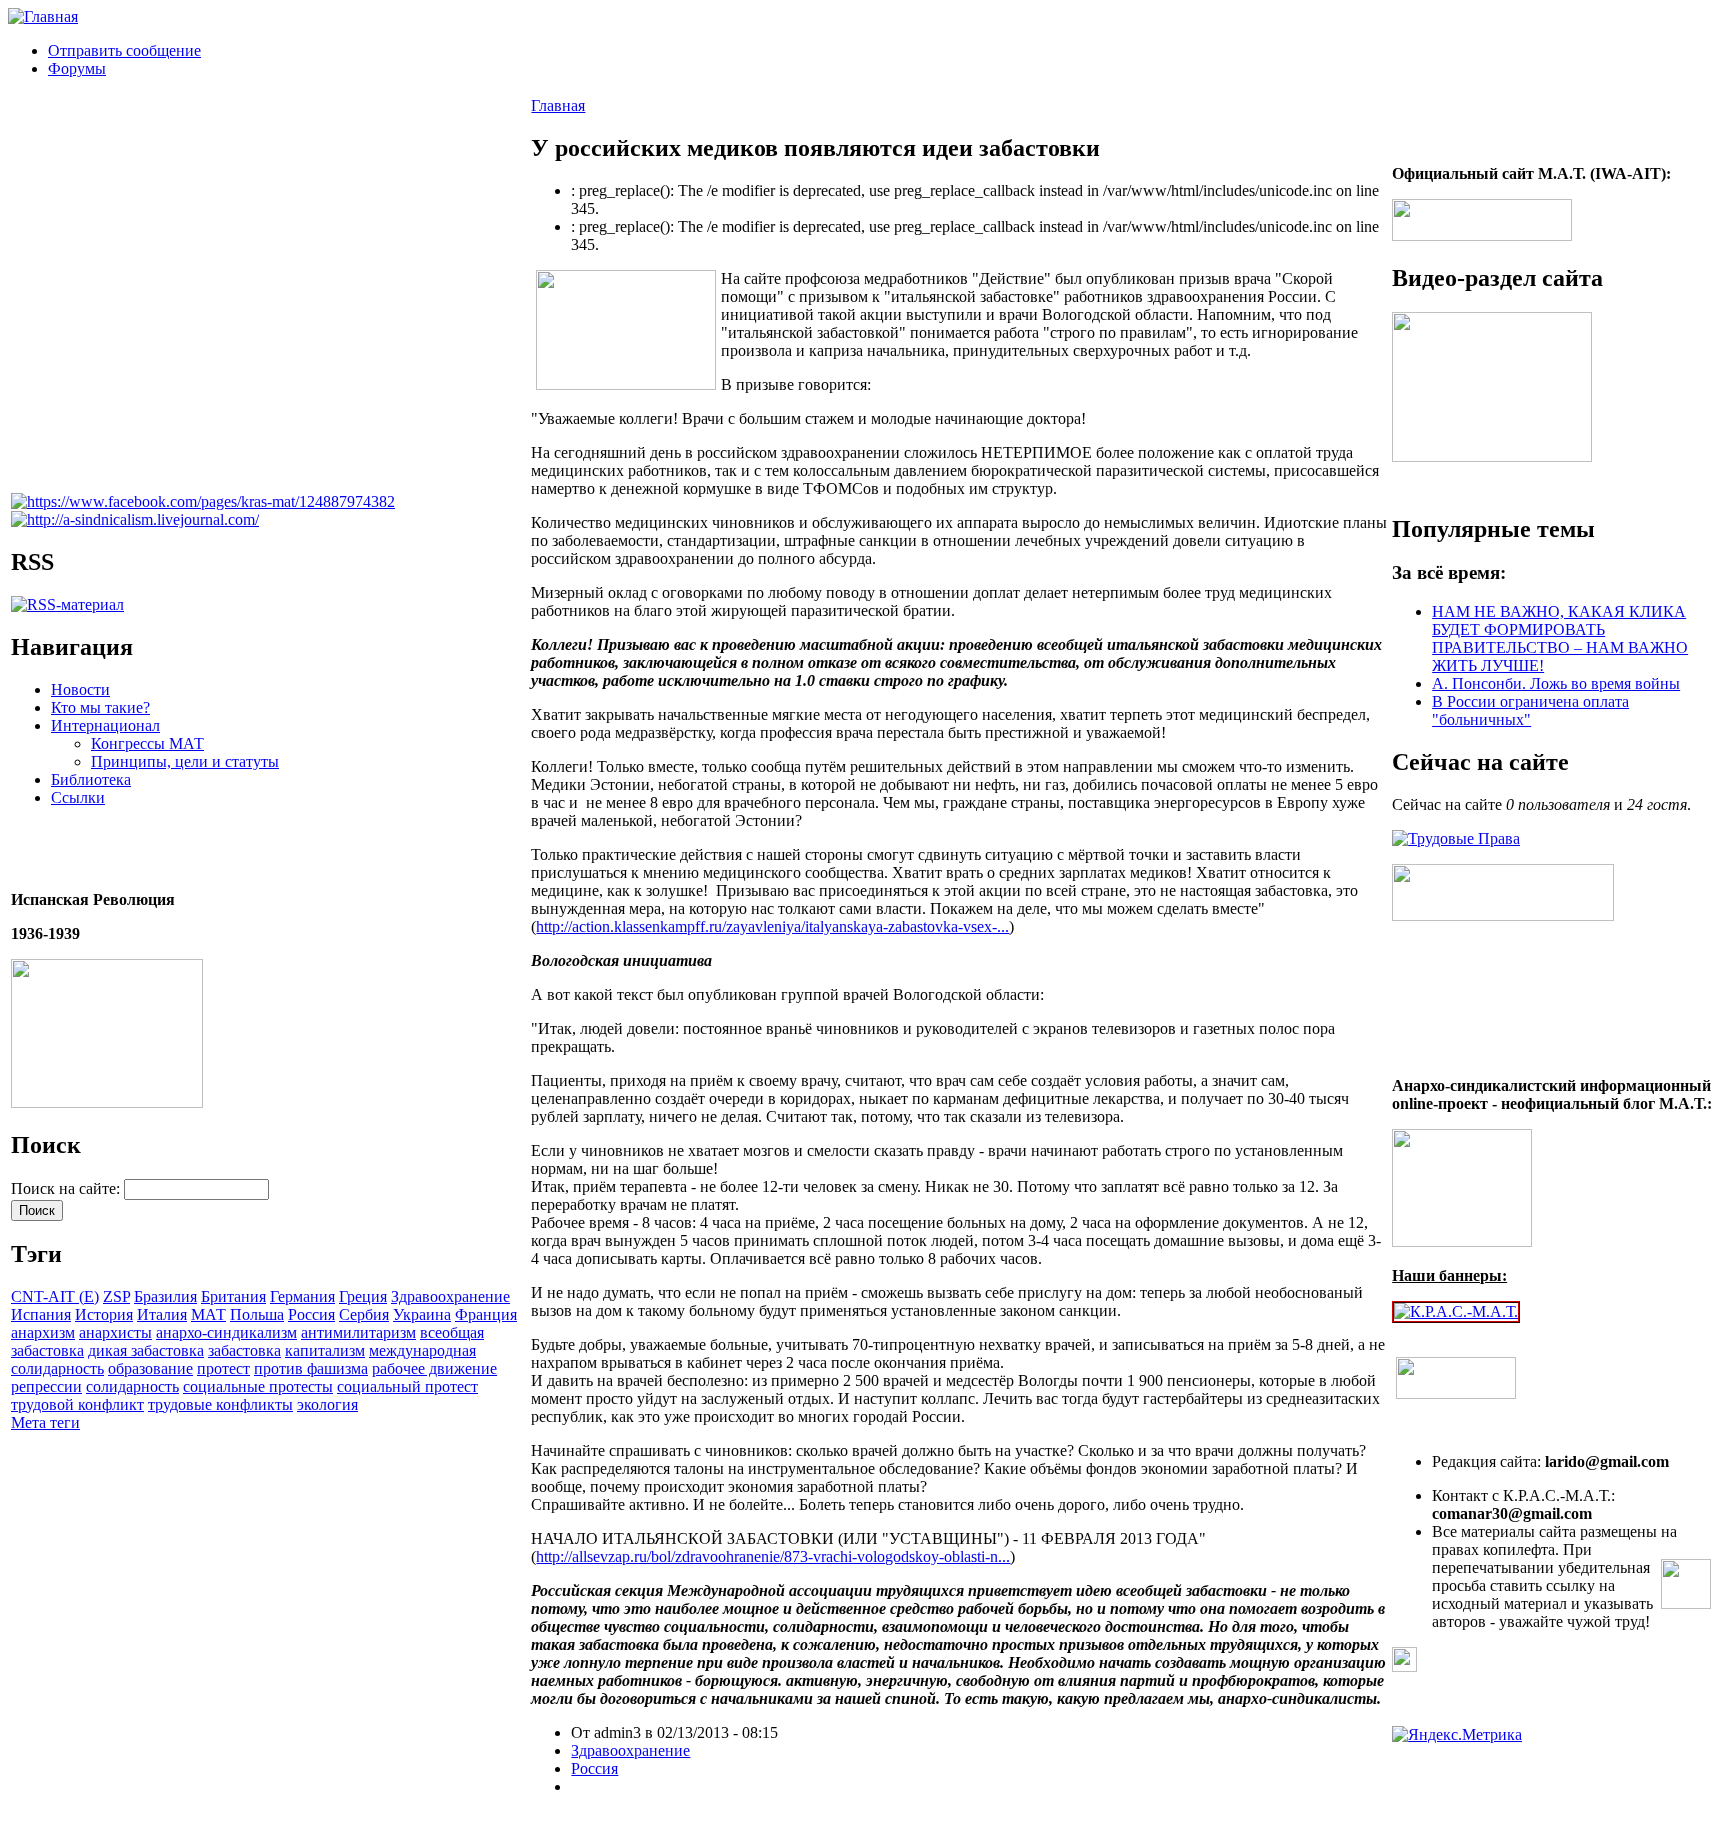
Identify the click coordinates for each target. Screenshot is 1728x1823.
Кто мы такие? (100, 707)
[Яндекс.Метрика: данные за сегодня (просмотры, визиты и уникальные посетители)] (1457, 1735)
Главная (558, 105)
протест (223, 1368)
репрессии (46, 1386)
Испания (41, 1314)
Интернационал (105, 725)
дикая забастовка (146, 1350)
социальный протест (407, 1386)
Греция (363, 1296)
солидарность (132, 1386)
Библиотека (91, 779)
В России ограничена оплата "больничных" (1530, 710)
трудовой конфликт (77, 1404)
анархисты (115, 1332)
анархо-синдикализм (226, 1332)
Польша (257, 1314)
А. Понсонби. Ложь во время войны (1556, 683)
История (104, 1314)
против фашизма (311, 1368)
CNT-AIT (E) (55, 1296)
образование (150, 1368)
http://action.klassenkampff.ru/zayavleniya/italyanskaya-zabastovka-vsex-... (772, 926)
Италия (162, 1314)
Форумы (77, 68)
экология (327, 1404)
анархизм (43, 1332)
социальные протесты (258, 1386)
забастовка (244, 1350)
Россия (311, 1314)
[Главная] (43, 16)
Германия (302, 1296)
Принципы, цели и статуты (185, 761)
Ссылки (78, 797)
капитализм (325, 1350)
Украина (422, 1314)
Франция (486, 1314)
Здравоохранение (450, 1296)
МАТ (208, 1314)
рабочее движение (434, 1368)
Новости (80, 689)
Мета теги (45, 1422)
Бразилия (165, 1296)
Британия (233, 1296)
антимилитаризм (358, 1332)
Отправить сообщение (124, 50)
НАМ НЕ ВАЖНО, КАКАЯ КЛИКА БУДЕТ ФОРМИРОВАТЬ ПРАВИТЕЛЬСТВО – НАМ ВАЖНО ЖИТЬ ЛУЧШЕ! (1560, 638)
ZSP (116, 1296)
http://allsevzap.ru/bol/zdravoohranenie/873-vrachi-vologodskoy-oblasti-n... (773, 1556)
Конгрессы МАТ (147, 743)
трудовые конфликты (220, 1404)
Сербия (364, 1314)
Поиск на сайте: (67, 1188)
